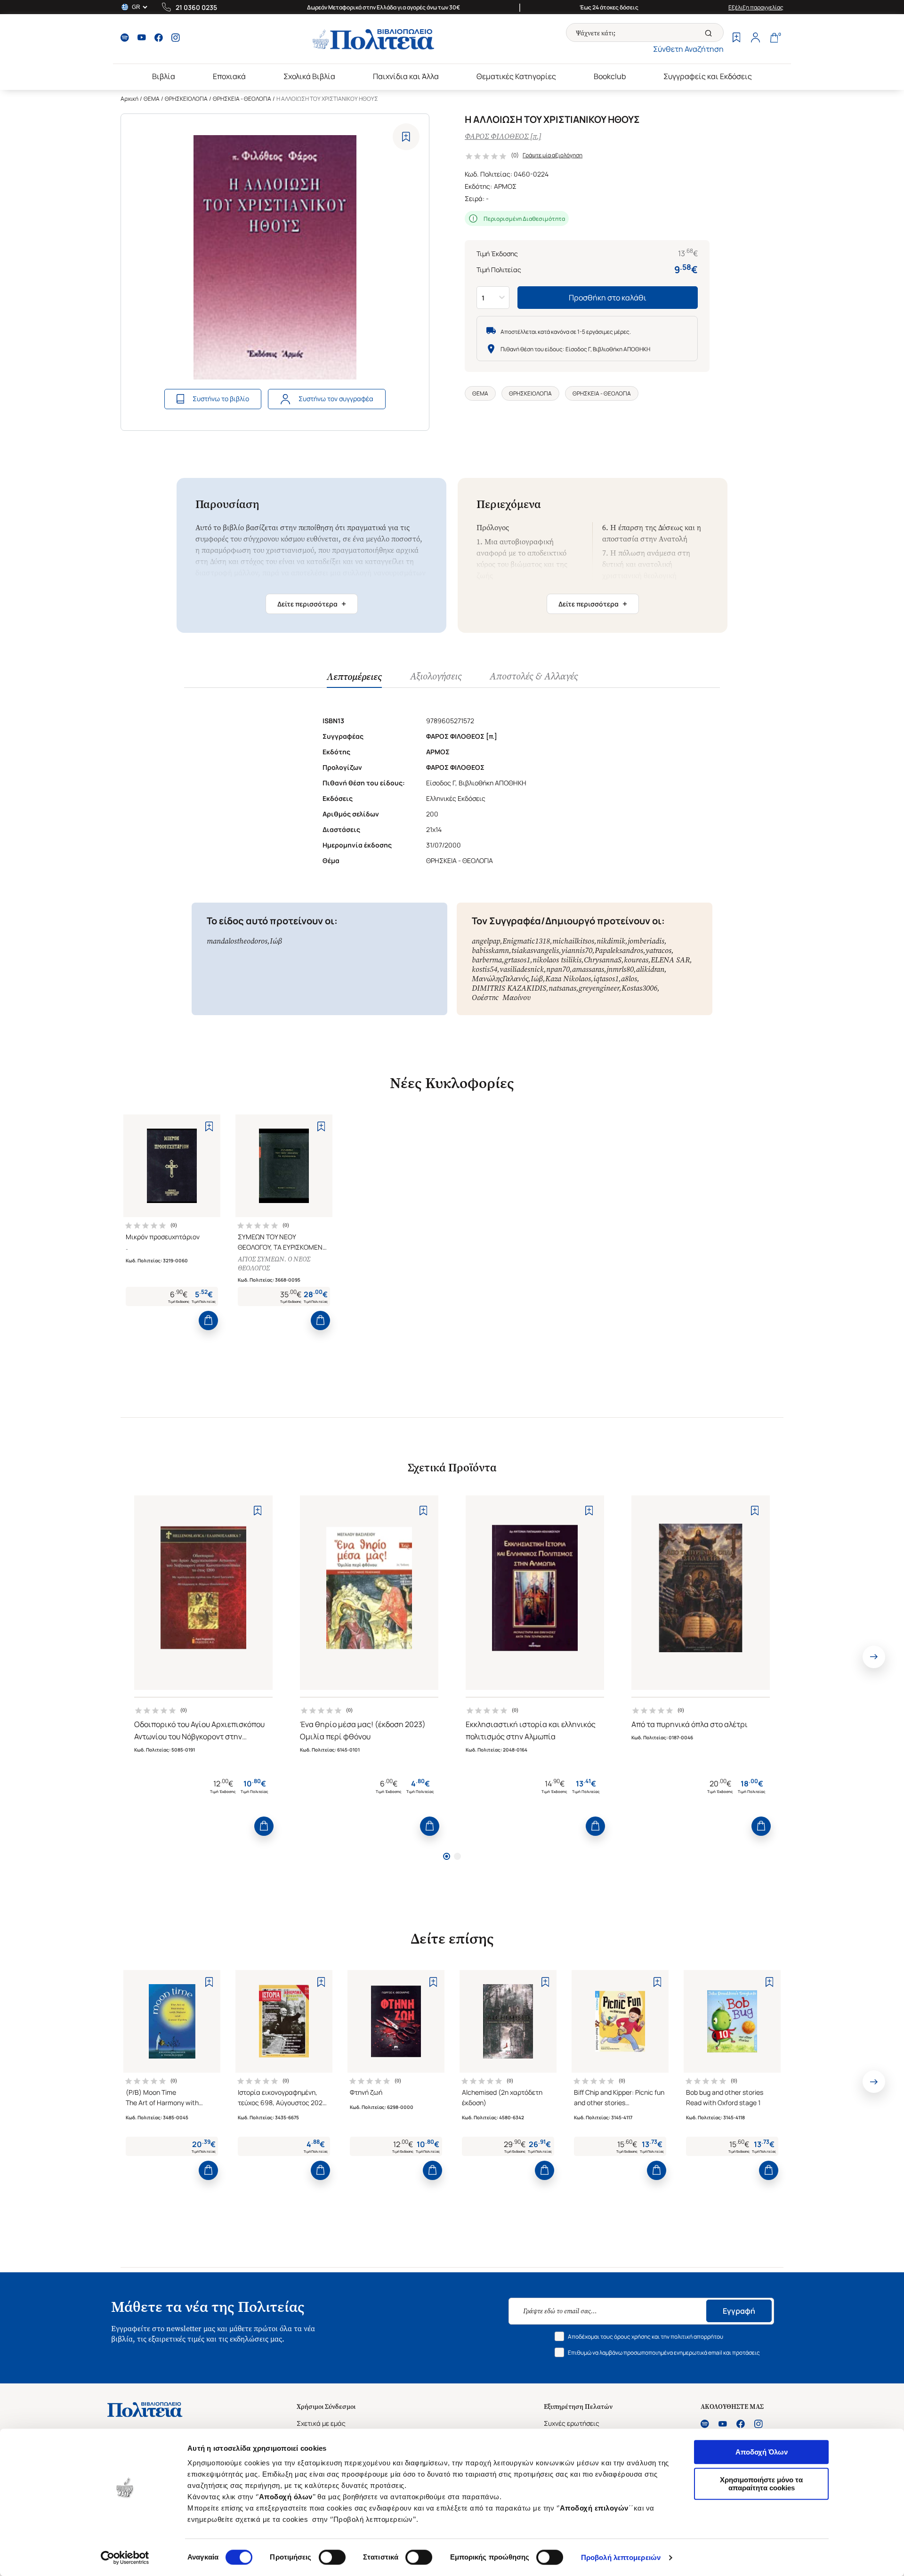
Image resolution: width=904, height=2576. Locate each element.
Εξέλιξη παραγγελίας (756, 7)
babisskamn (490, 950)
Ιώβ (276, 941)
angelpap (486, 941)
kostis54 (484, 969)
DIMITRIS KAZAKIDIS (509, 988)
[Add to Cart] (208, 1320)
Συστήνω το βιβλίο (221, 399)
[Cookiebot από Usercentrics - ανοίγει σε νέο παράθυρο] (125, 2558)
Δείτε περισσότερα (312, 604)
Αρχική (129, 99)
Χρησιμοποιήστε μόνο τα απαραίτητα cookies (761, 2484)
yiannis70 (577, 950)
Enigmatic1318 (526, 941)
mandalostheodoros (237, 941)
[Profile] (755, 39)
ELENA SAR (670, 960)
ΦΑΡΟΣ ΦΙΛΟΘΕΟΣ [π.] (503, 136)
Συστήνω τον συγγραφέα (336, 399)
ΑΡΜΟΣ (505, 186)
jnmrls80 (620, 969)
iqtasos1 (606, 979)
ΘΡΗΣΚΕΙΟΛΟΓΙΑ (186, 99)
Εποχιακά (229, 76)
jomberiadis (646, 941)
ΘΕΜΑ (152, 99)
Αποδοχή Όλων (762, 2452)
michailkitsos (573, 941)
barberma (487, 960)
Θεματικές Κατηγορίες (516, 76)
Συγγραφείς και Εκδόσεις (708, 76)
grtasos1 (517, 960)
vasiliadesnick (522, 969)
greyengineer (599, 988)
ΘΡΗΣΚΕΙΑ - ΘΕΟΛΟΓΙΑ (242, 99)
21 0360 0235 (196, 7)
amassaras (588, 969)
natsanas (562, 988)
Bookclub (610, 76)
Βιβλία (164, 76)
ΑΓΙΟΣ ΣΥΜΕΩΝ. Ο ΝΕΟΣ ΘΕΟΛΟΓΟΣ (274, 1264)
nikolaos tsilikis (557, 960)
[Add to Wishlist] (406, 137)
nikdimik (611, 941)
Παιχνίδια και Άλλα (406, 76)
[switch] (332, 2557)
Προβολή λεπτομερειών (621, 2557)
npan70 (558, 969)
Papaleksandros (619, 950)
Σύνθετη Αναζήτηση (688, 49)
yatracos (658, 950)
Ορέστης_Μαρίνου (501, 997)
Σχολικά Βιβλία (309, 76)
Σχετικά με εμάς (321, 2423)
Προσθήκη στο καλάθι (608, 298)
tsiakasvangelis (535, 950)
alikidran (650, 969)
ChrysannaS (603, 960)
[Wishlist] (736, 39)
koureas (636, 960)
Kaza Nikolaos (568, 979)
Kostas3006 (639, 988)
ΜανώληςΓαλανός (500, 979)
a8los (629, 979)
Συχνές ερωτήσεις (572, 2423)
